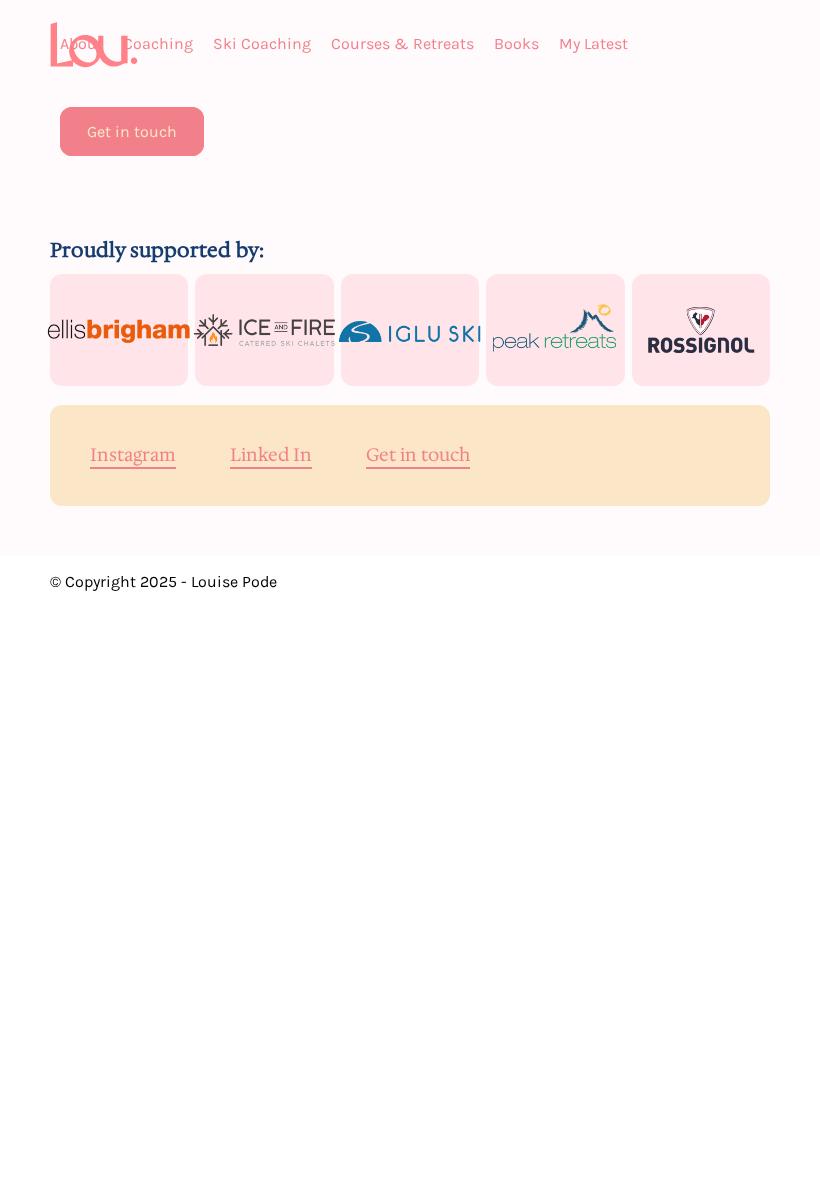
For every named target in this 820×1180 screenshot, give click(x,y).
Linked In (271, 456)
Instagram (133, 456)
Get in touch (418, 456)
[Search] (224, 132)
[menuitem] (81, 44)
